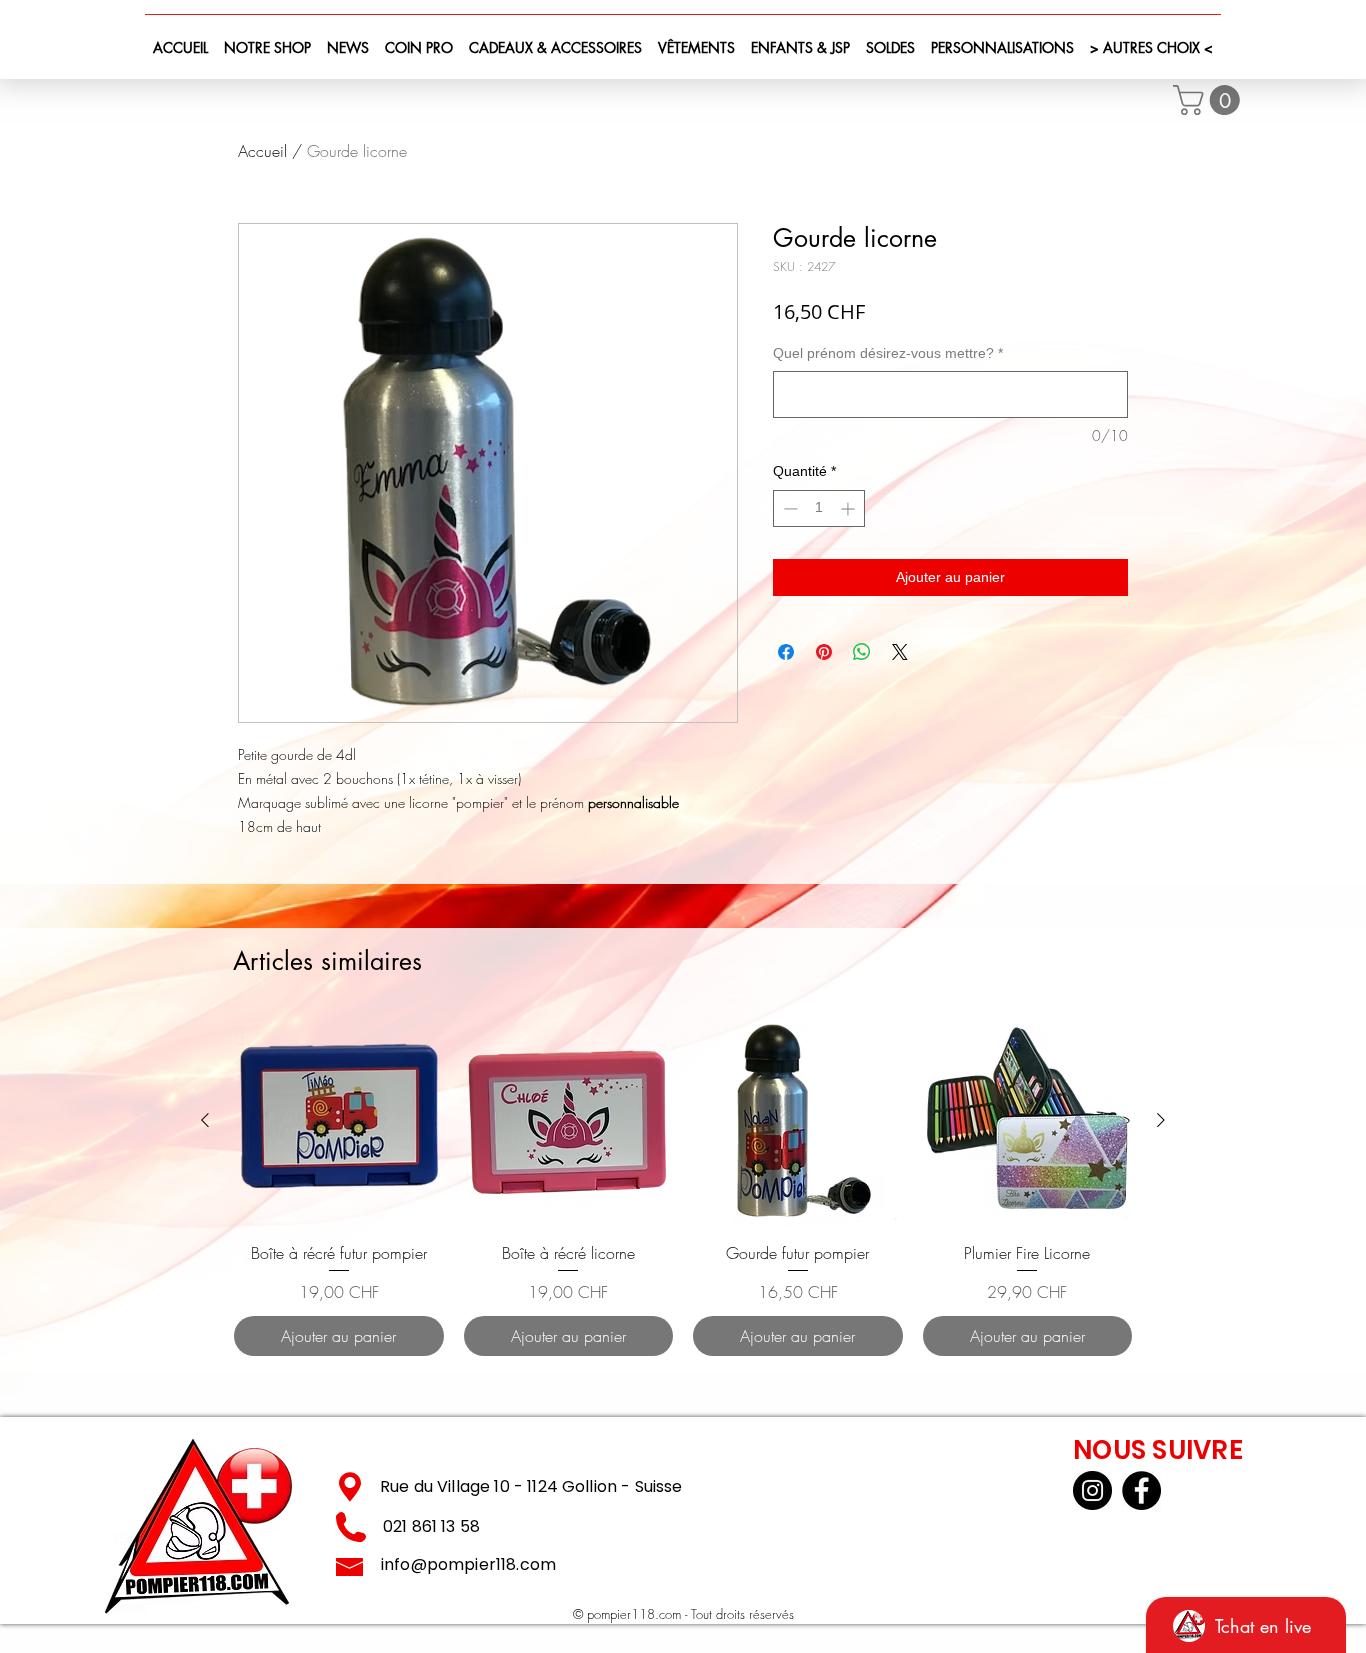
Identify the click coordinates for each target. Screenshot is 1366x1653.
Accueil (262, 151)
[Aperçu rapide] (339, 1121)
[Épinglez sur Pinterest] (824, 652)
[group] (683, 1186)
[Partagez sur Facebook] (786, 652)
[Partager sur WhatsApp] (862, 652)
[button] (1210, 100)
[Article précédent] (205, 1120)
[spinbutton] (819, 508)
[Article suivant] (1161, 1120)
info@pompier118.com (468, 1564)
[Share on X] (900, 652)
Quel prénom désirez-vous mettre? (888, 353)
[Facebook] (1141, 1490)
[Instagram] (1092, 1490)
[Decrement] (788, 508)
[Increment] (849, 508)
